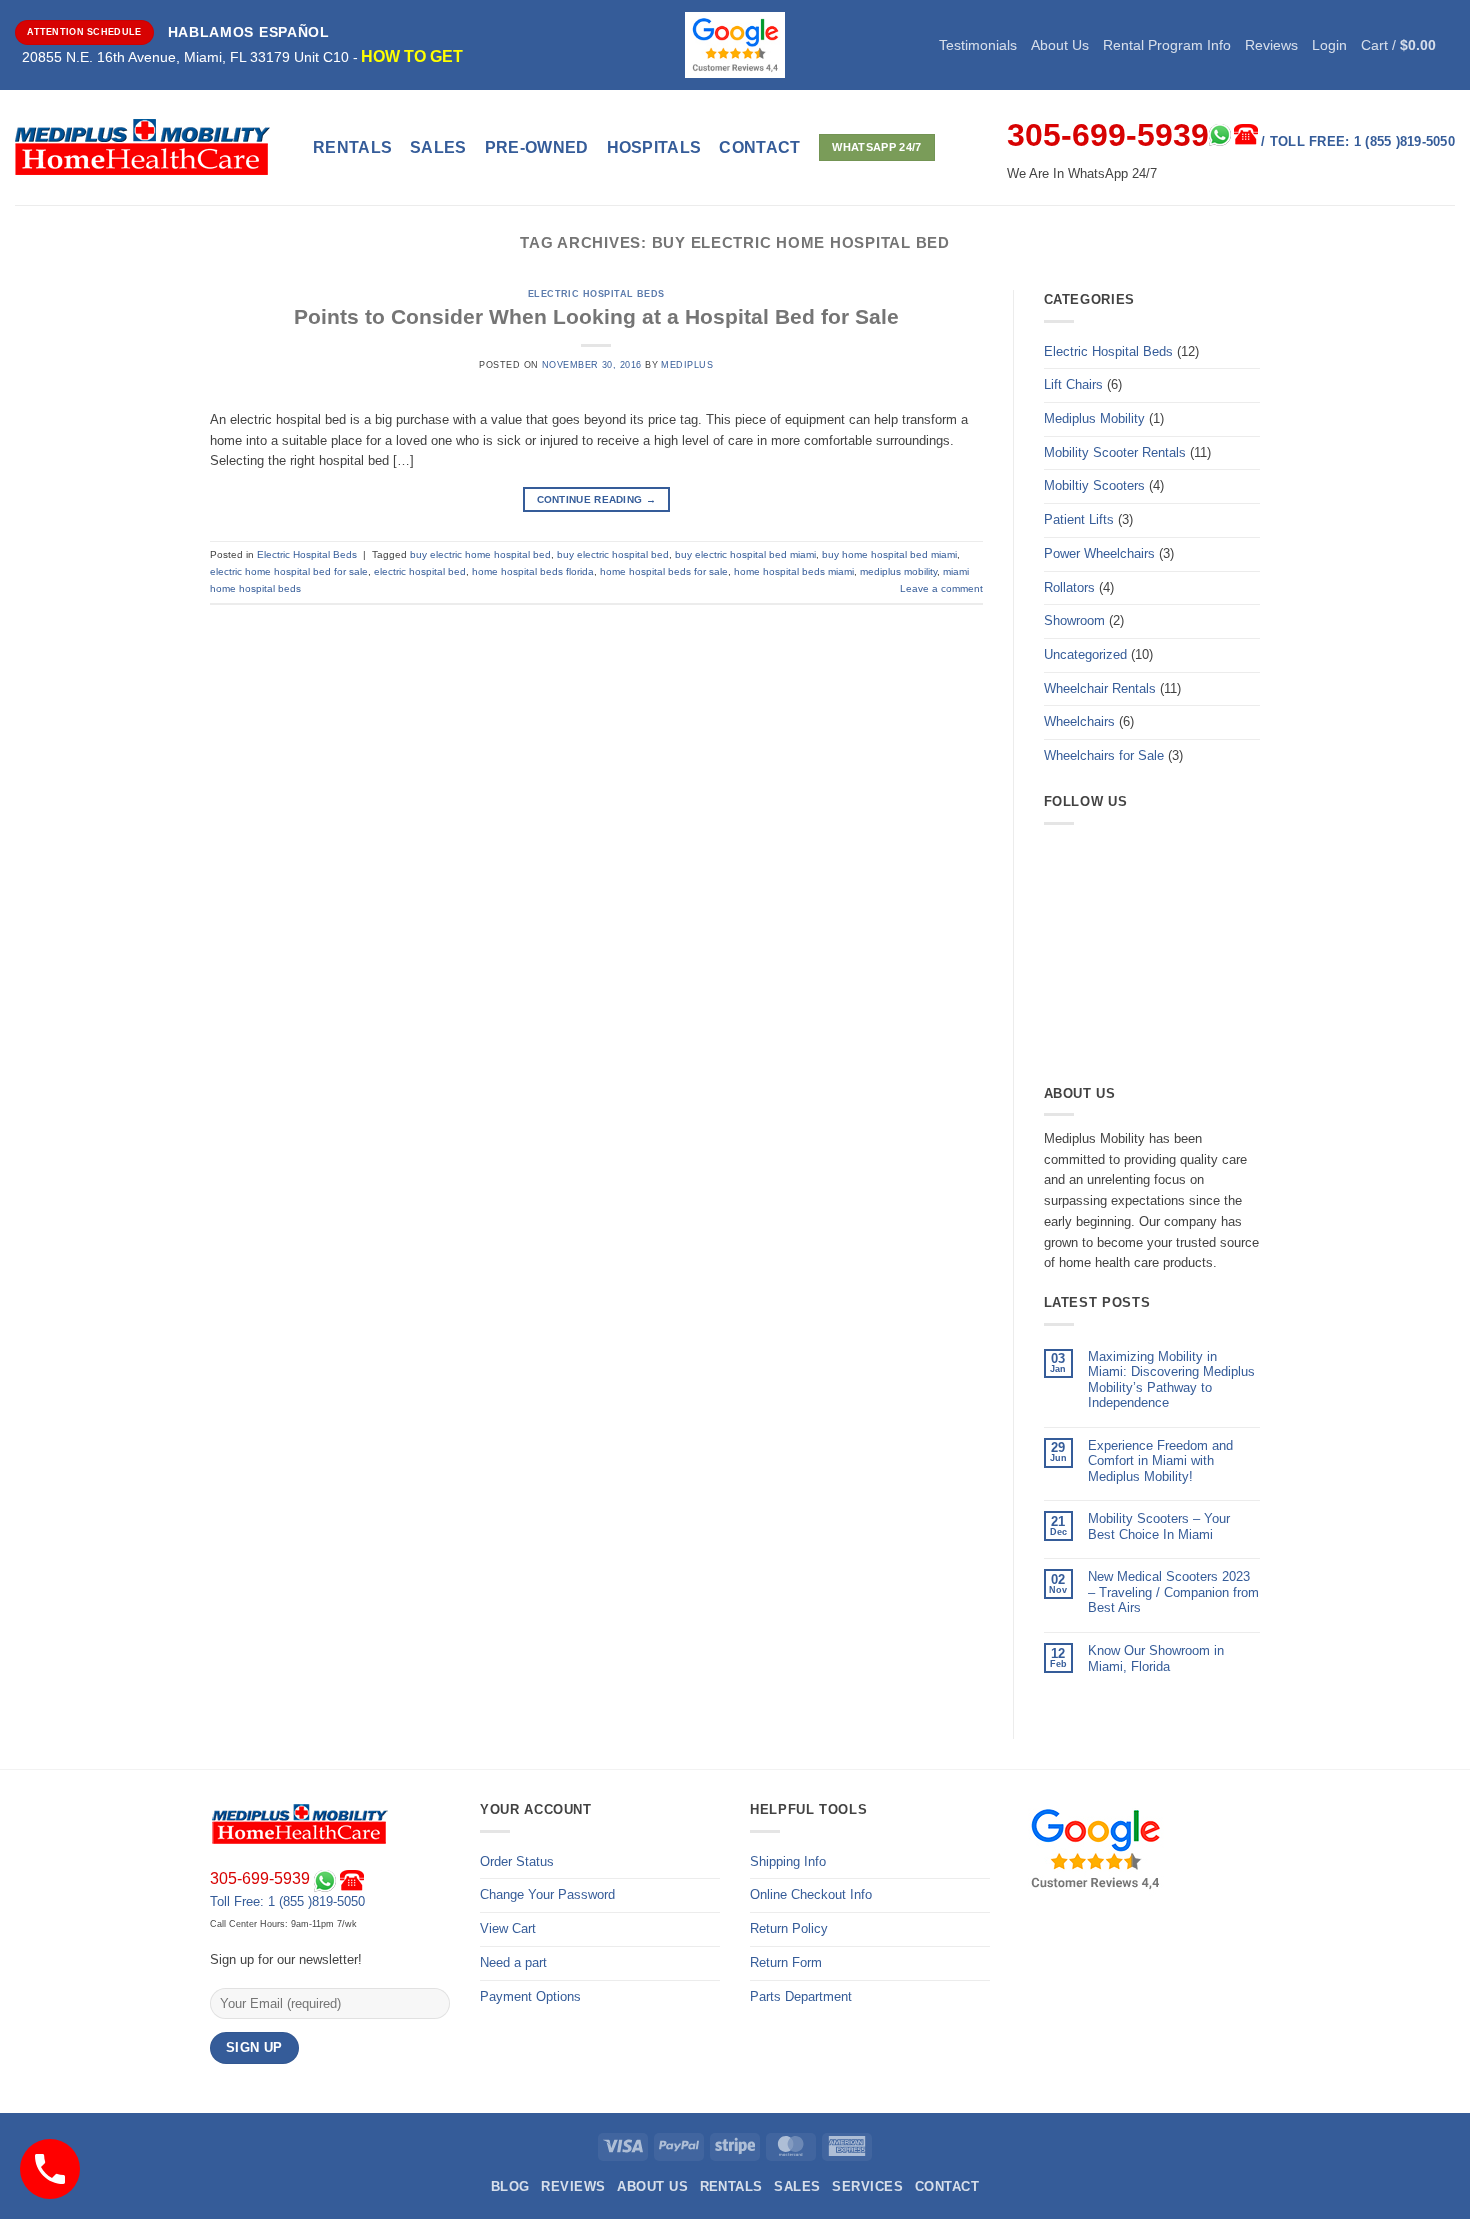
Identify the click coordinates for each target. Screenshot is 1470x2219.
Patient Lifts (1079, 519)
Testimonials (978, 45)
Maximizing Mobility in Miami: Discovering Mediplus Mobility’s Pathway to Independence (1171, 1380)
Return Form (786, 1962)
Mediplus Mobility (1094, 418)
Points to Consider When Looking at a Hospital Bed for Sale (596, 316)
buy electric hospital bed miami (745, 554)
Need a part (513, 1962)
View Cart (508, 1928)
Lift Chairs (1073, 384)
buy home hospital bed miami (889, 554)
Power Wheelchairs (1099, 553)
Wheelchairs (1079, 721)
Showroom (1074, 620)
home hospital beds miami (794, 571)
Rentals (352, 147)
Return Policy (789, 1928)
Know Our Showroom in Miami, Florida (1156, 1658)
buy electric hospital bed (613, 554)
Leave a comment (941, 588)
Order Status (517, 1861)
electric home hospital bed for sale (289, 571)
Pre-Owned (537, 147)
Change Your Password (547, 1894)
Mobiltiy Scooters (1094, 485)
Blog (510, 2186)
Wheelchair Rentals (1100, 688)
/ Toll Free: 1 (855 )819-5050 (1358, 141)
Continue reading (596, 499)
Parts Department (801, 1996)
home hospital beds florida (533, 571)
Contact (947, 2186)
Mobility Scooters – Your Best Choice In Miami (1159, 1526)
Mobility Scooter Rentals (1115, 452)
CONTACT (759, 147)
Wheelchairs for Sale (1104, 755)
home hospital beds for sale (664, 571)
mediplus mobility (898, 571)
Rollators (1069, 587)
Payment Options (530, 1996)
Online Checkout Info (811, 1894)
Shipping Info (788, 1861)
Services (867, 2186)
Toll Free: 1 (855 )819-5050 (287, 1901)
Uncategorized (1085, 654)
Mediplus (687, 365)
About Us (1060, 45)
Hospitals (654, 147)
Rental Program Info (1167, 45)
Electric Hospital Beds (596, 294)
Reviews (1271, 45)
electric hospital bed (420, 571)
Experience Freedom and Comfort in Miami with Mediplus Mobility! (1160, 1461)
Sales (438, 147)
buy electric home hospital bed (480, 554)
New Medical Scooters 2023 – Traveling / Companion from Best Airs (1173, 1592)
